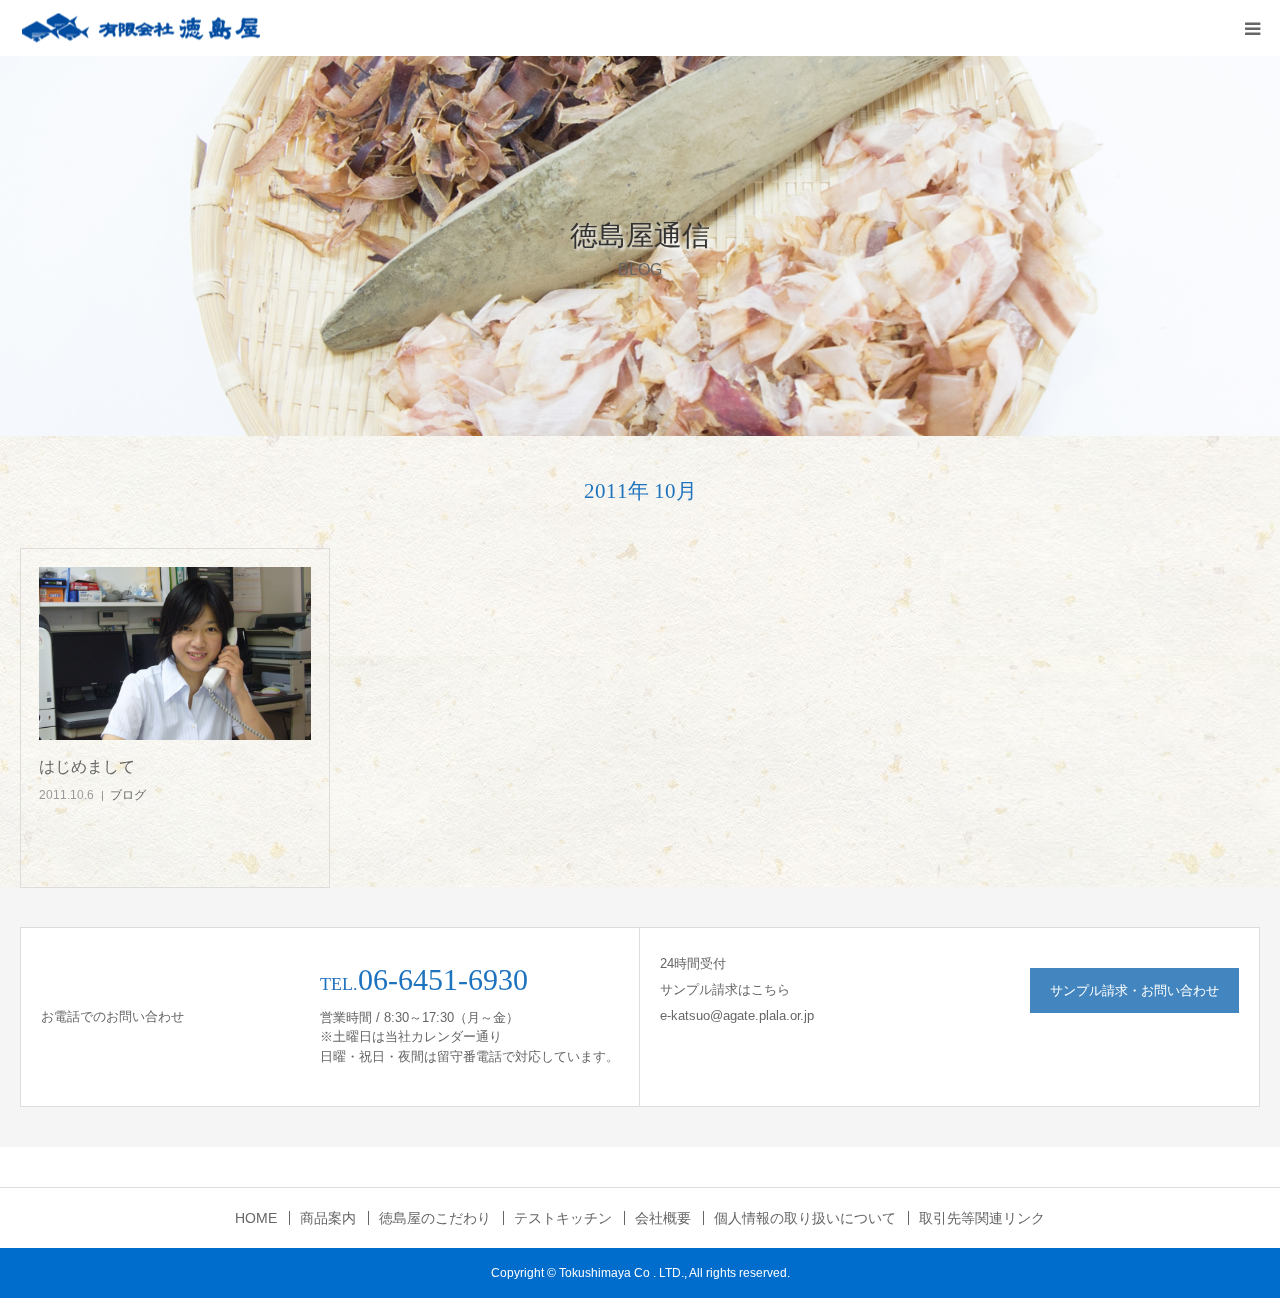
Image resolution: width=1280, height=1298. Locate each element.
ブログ (128, 795)
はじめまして (87, 766)
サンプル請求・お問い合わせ (1134, 990)
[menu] (1252, 28)
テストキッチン (563, 1218)
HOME (256, 1218)
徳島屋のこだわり (435, 1218)
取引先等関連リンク (982, 1218)
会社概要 (663, 1218)
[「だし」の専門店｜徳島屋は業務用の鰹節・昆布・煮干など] (140, 28)
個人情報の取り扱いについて (805, 1218)
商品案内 (328, 1218)
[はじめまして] (175, 653)
